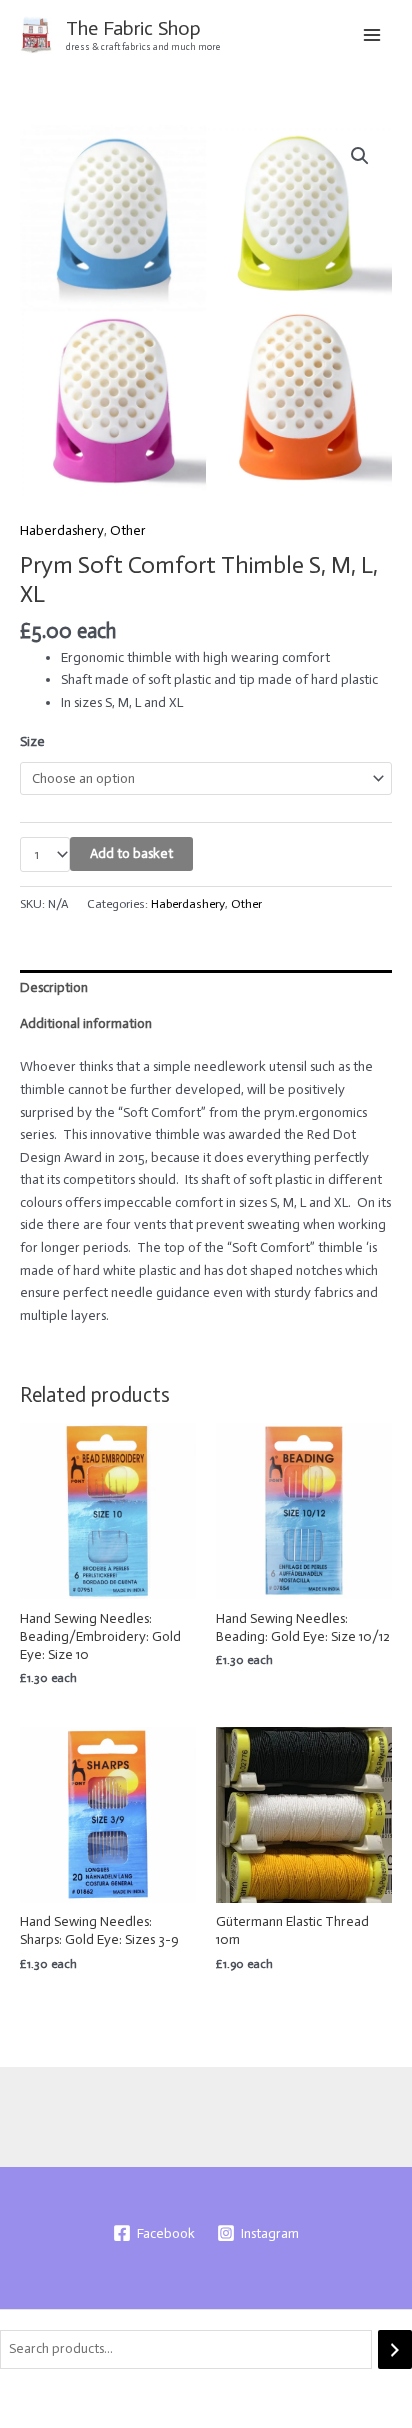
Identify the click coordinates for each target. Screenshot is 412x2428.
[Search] (395, 2349)
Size (32, 741)
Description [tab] (54, 987)
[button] (360, 156)
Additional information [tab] (86, 1023)
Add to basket (131, 853)
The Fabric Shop (133, 28)
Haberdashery (62, 530)
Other (128, 530)
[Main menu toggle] (372, 34)
